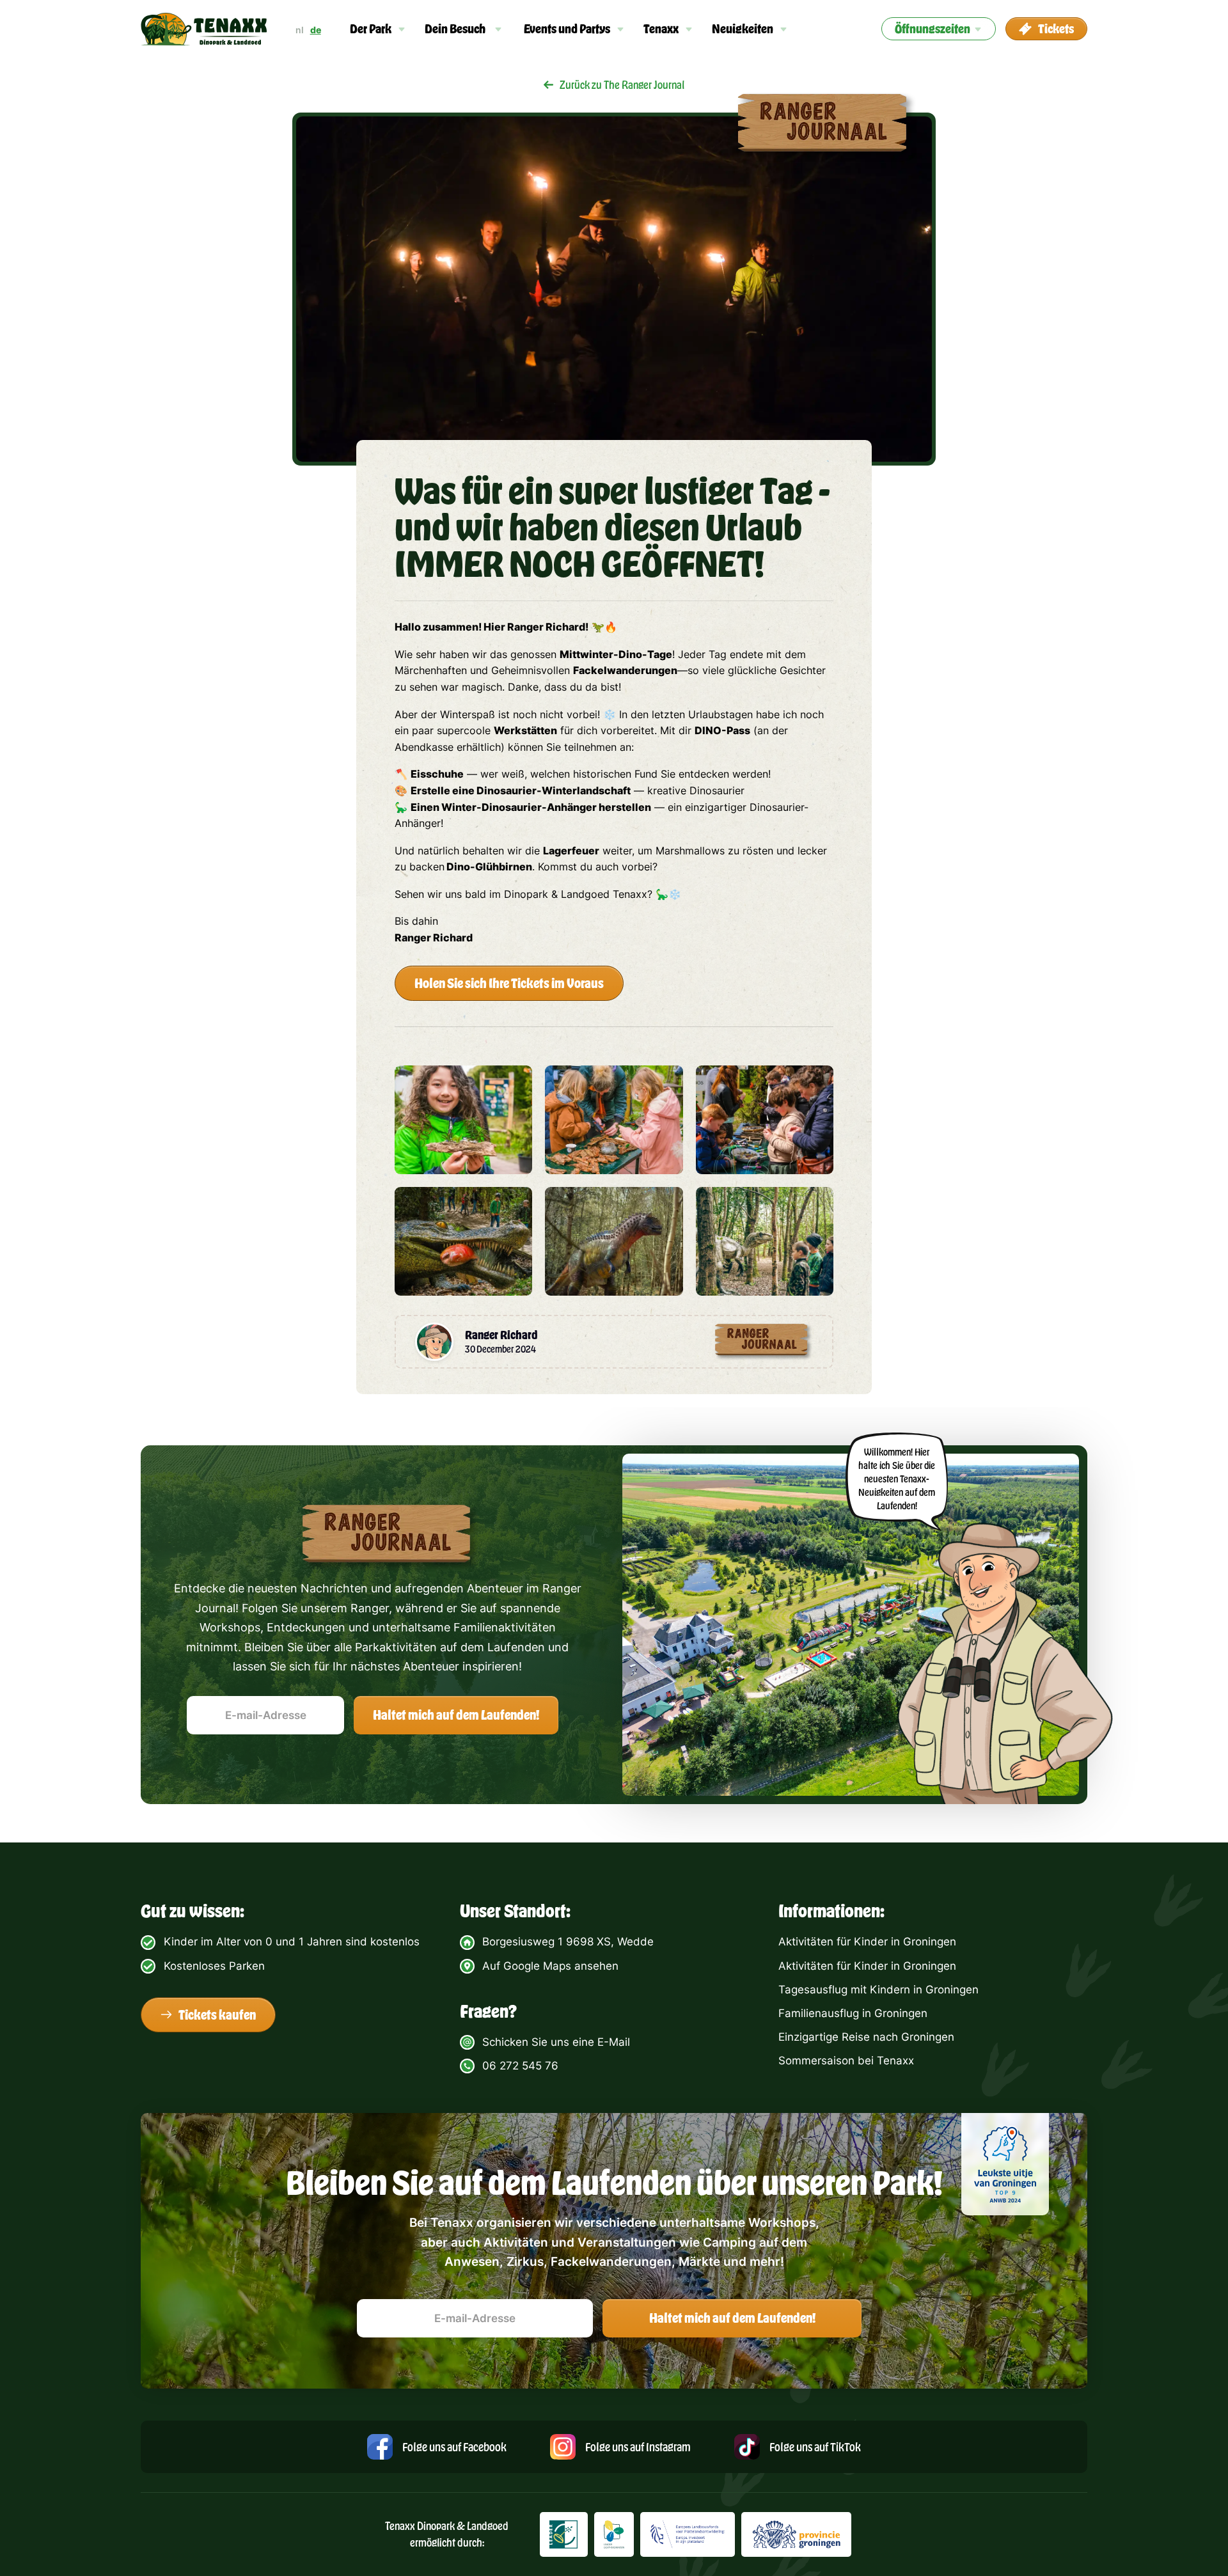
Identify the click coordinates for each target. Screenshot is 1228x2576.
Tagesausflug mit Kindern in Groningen (878, 1990)
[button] (378, 29)
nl (300, 30)
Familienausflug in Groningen (853, 2013)
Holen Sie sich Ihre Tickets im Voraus (509, 983)
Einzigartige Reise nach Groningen (866, 2037)
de (316, 30)
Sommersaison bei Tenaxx (846, 2061)
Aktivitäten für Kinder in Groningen (867, 1942)
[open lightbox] (463, 1120)
